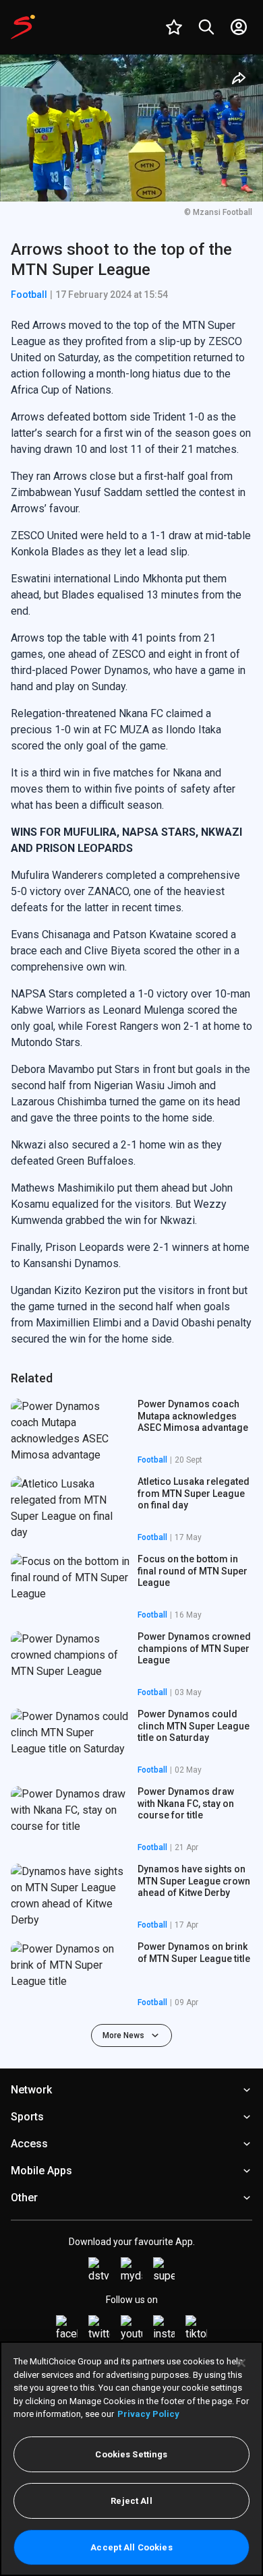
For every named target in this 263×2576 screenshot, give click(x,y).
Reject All (131, 2501)
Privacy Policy (148, 2414)
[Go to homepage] (23, 27)
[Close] (241, 2363)
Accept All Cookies (131, 2547)
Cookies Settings (131, 2454)
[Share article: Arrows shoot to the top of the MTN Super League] (239, 78)
